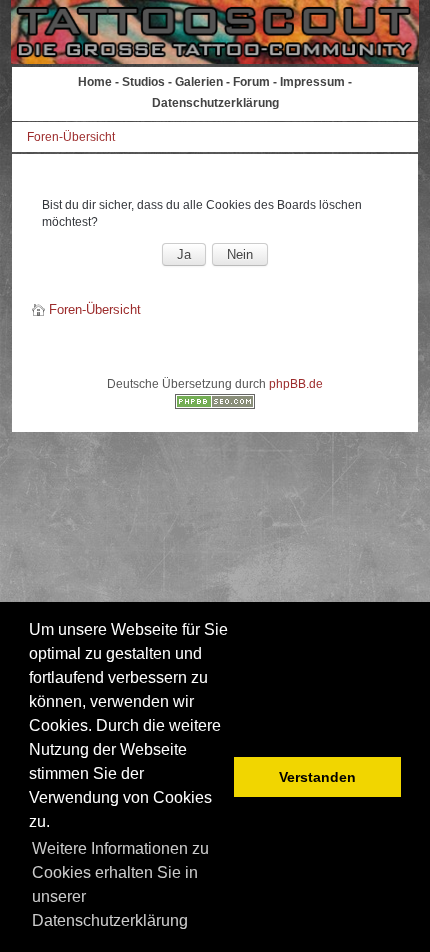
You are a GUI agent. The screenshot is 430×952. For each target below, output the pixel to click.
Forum (251, 82)
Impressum (312, 82)
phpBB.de (296, 384)
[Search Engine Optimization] (215, 405)
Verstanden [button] (317, 777)
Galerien (199, 82)
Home (95, 82)
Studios (143, 82)
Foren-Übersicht (71, 137)
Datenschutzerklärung (215, 103)
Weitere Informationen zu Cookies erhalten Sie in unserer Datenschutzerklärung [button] (120, 884)
